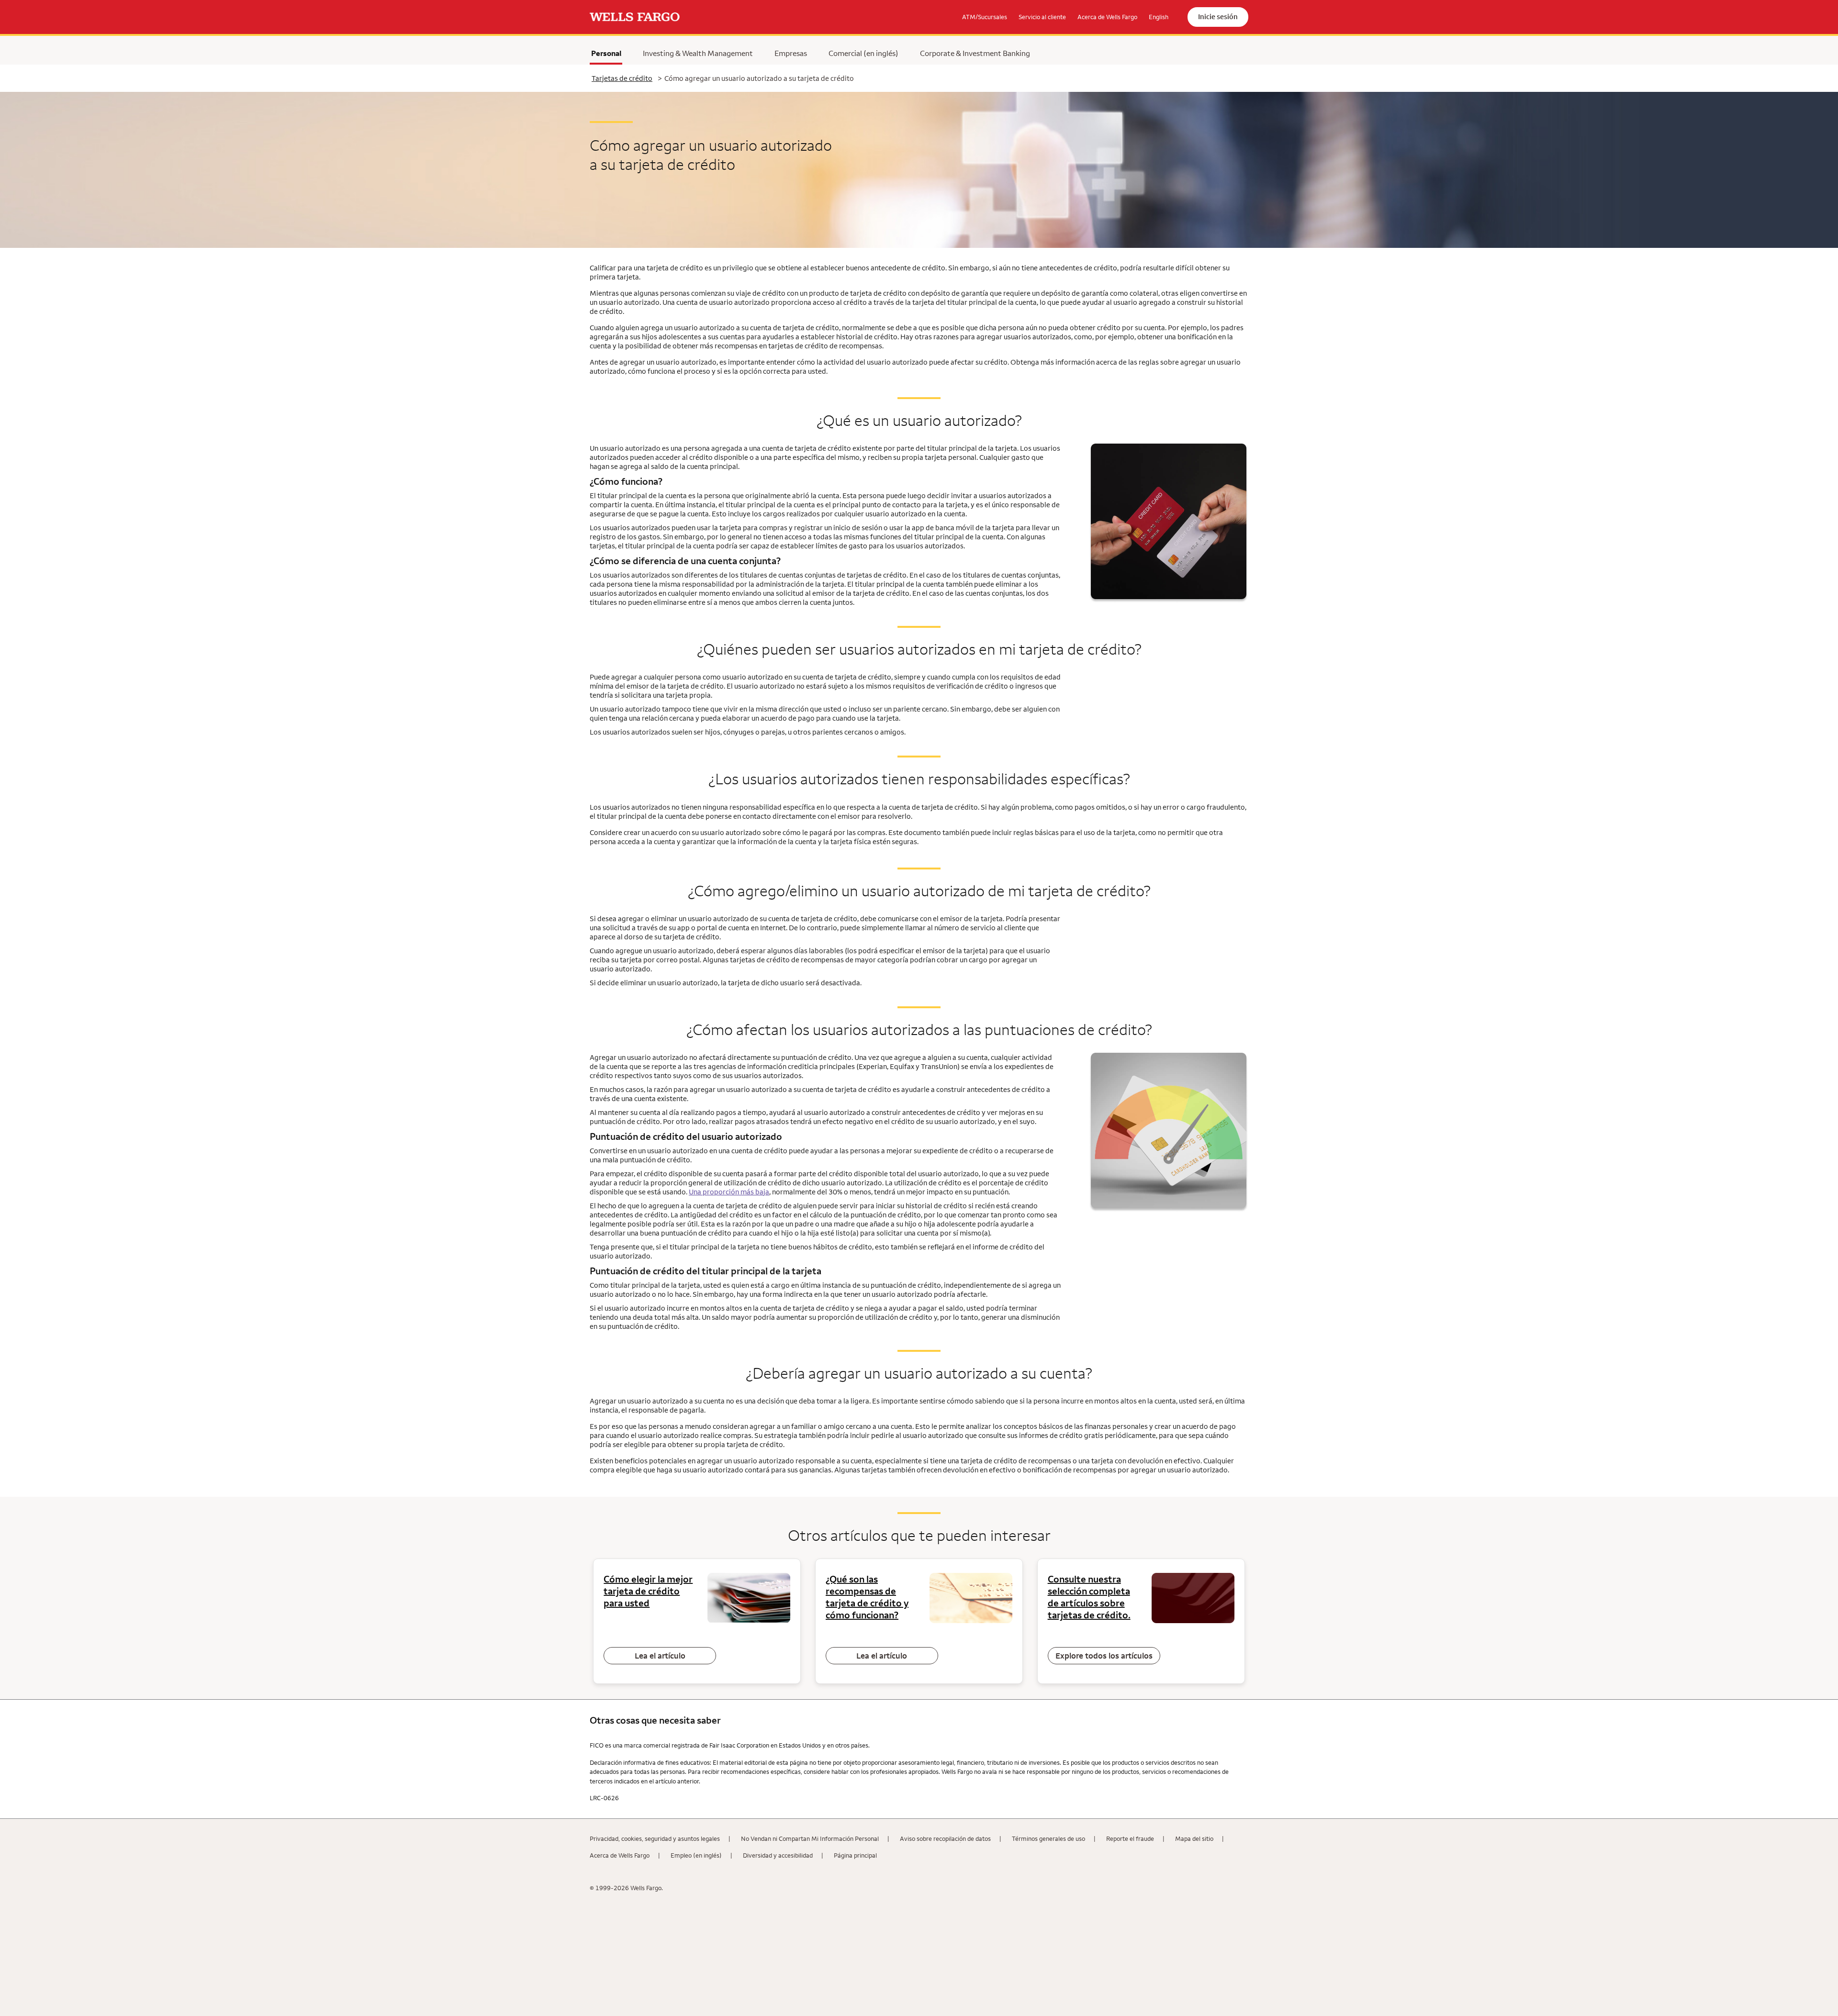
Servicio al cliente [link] (1042, 17)
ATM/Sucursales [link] (985, 17)
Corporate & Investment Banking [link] (975, 53)
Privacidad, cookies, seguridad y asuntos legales (655, 1838)
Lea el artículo (660, 1656)
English (1159, 17)
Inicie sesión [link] (1218, 17)
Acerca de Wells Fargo (620, 1855)
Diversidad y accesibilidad (778, 1855)
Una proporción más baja (729, 1192)
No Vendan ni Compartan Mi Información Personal (810, 1838)
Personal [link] (606, 53)
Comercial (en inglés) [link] (863, 53)
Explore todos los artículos (1104, 1656)
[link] (635, 17)
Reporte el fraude (1130, 1838)
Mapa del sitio (1194, 1838)
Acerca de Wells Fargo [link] (1107, 17)
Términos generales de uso (1048, 1838)
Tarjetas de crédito (622, 78)
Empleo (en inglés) (696, 1855)
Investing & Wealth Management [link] (698, 53)
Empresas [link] (791, 53)
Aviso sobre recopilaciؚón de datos (945, 1838)
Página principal (855, 1855)
